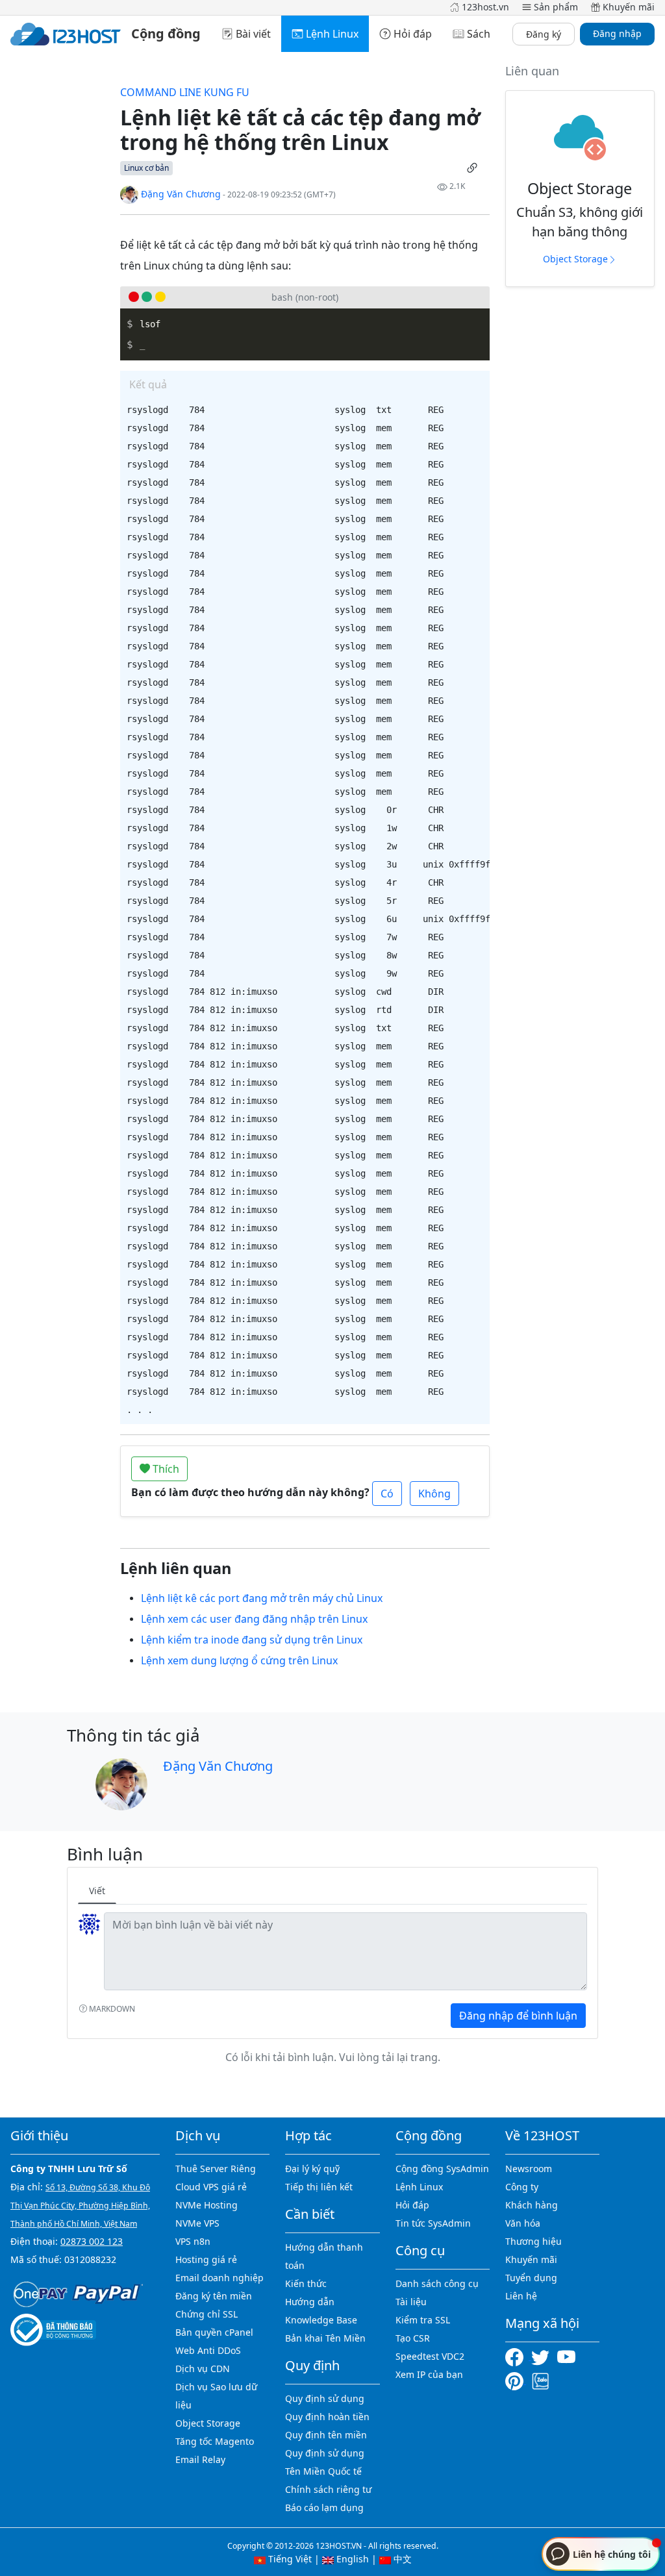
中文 (401, 2559)
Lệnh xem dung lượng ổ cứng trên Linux (239, 1660)
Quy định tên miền (326, 2435)
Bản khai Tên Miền (325, 2338)
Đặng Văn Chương (180, 194)
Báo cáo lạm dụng (324, 2507)
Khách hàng (532, 2205)
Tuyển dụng (531, 2278)
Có (387, 1494)
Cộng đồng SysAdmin (442, 2169)
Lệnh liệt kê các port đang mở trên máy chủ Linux (262, 1598)
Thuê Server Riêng (216, 2169)
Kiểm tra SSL (423, 2320)
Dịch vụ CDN (203, 2369)
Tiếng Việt (289, 2559)
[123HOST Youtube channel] (569, 2356)
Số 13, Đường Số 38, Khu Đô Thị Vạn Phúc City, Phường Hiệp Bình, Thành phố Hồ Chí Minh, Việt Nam (80, 2206)
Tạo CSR (413, 2338)
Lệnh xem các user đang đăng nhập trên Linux (254, 1619)
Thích (165, 1469)
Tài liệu (411, 2302)
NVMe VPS (197, 2223)
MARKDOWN (111, 2009)
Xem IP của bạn (429, 2374)
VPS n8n (193, 2241)
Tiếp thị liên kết (319, 2187)
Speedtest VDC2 (430, 2356)
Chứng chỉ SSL (207, 2314)
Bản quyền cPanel (214, 2332)
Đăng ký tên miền (214, 2296)
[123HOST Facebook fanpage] (518, 2356)
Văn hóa (523, 2223)
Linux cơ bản (146, 168)
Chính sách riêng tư (328, 2489)
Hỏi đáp (412, 2205)
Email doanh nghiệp (220, 2278)
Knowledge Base (321, 2320)
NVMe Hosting (207, 2205)
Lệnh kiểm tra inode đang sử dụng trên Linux (252, 1640)
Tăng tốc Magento (215, 2441)
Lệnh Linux (419, 2187)
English (351, 2559)
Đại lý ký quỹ (312, 2169)
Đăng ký (544, 34)
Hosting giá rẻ (206, 2259)
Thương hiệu (533, 2241)
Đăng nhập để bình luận (518, 2016)
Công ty (522, 2187)
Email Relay (200, 2459)
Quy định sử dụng (325, 2398)
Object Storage (575, 259)
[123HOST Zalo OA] (540, 2380)
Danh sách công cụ (437, 2283)
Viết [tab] (97, 1891)
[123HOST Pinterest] (516, 2380)
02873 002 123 (92, 2241)
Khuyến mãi (531, 2259)
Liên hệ (521, 2296)
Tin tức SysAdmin (433, 2223)
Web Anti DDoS (208, 2350)
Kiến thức (306, 2283)
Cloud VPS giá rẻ (211, 2187)
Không (434, 1494)
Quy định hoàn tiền (327, 2417)
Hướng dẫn (310, 2302)
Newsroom (529, 2169)
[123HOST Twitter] (543, 2356)
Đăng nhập (617, 33)
